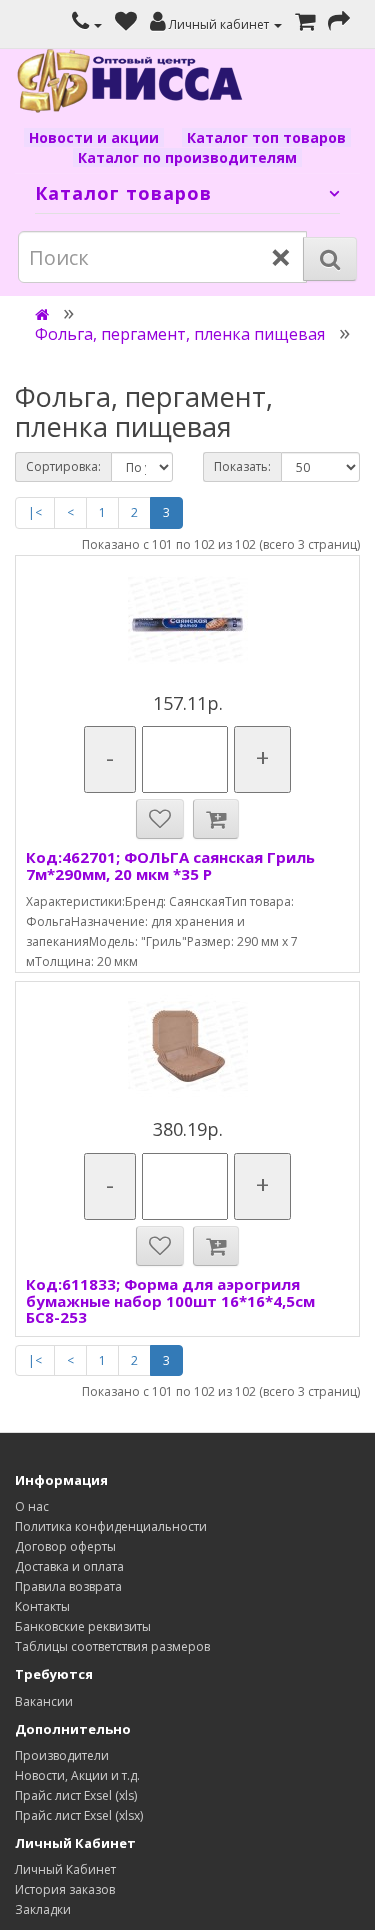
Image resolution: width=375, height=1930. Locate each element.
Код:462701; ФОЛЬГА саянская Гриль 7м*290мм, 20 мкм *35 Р (170, 865)
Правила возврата (68, 1586)
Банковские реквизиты (83, 1626)
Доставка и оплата (69, 1566)
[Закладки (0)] (126, 24)
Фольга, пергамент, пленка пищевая (180, 334)
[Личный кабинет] (87, 24)
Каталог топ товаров (266, 137)
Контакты (42, 1606)
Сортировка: (63, 466)
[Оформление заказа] (339, 24)
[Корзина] (305, 24)
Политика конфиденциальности (111, 1526)
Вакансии (44, 1701)
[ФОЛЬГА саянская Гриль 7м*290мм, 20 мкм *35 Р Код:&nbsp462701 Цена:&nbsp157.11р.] (187, 620)
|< (35, 512)
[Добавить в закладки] (160, 819)
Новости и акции (94, 137)
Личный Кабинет (65, 1869)
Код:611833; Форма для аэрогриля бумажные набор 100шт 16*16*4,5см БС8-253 (170, 1300)
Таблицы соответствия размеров (112, 1646)
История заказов (65, 1889)
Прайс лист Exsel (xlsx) (79, 1815)
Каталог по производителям (187, 157)
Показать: (242, 466)
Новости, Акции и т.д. (77, 1775)
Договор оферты (65, 1546)
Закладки (43, 1909)
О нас (32, 1506)
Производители (62, 1755)
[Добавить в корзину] (216, 819)
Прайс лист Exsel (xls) (76, 1795)
